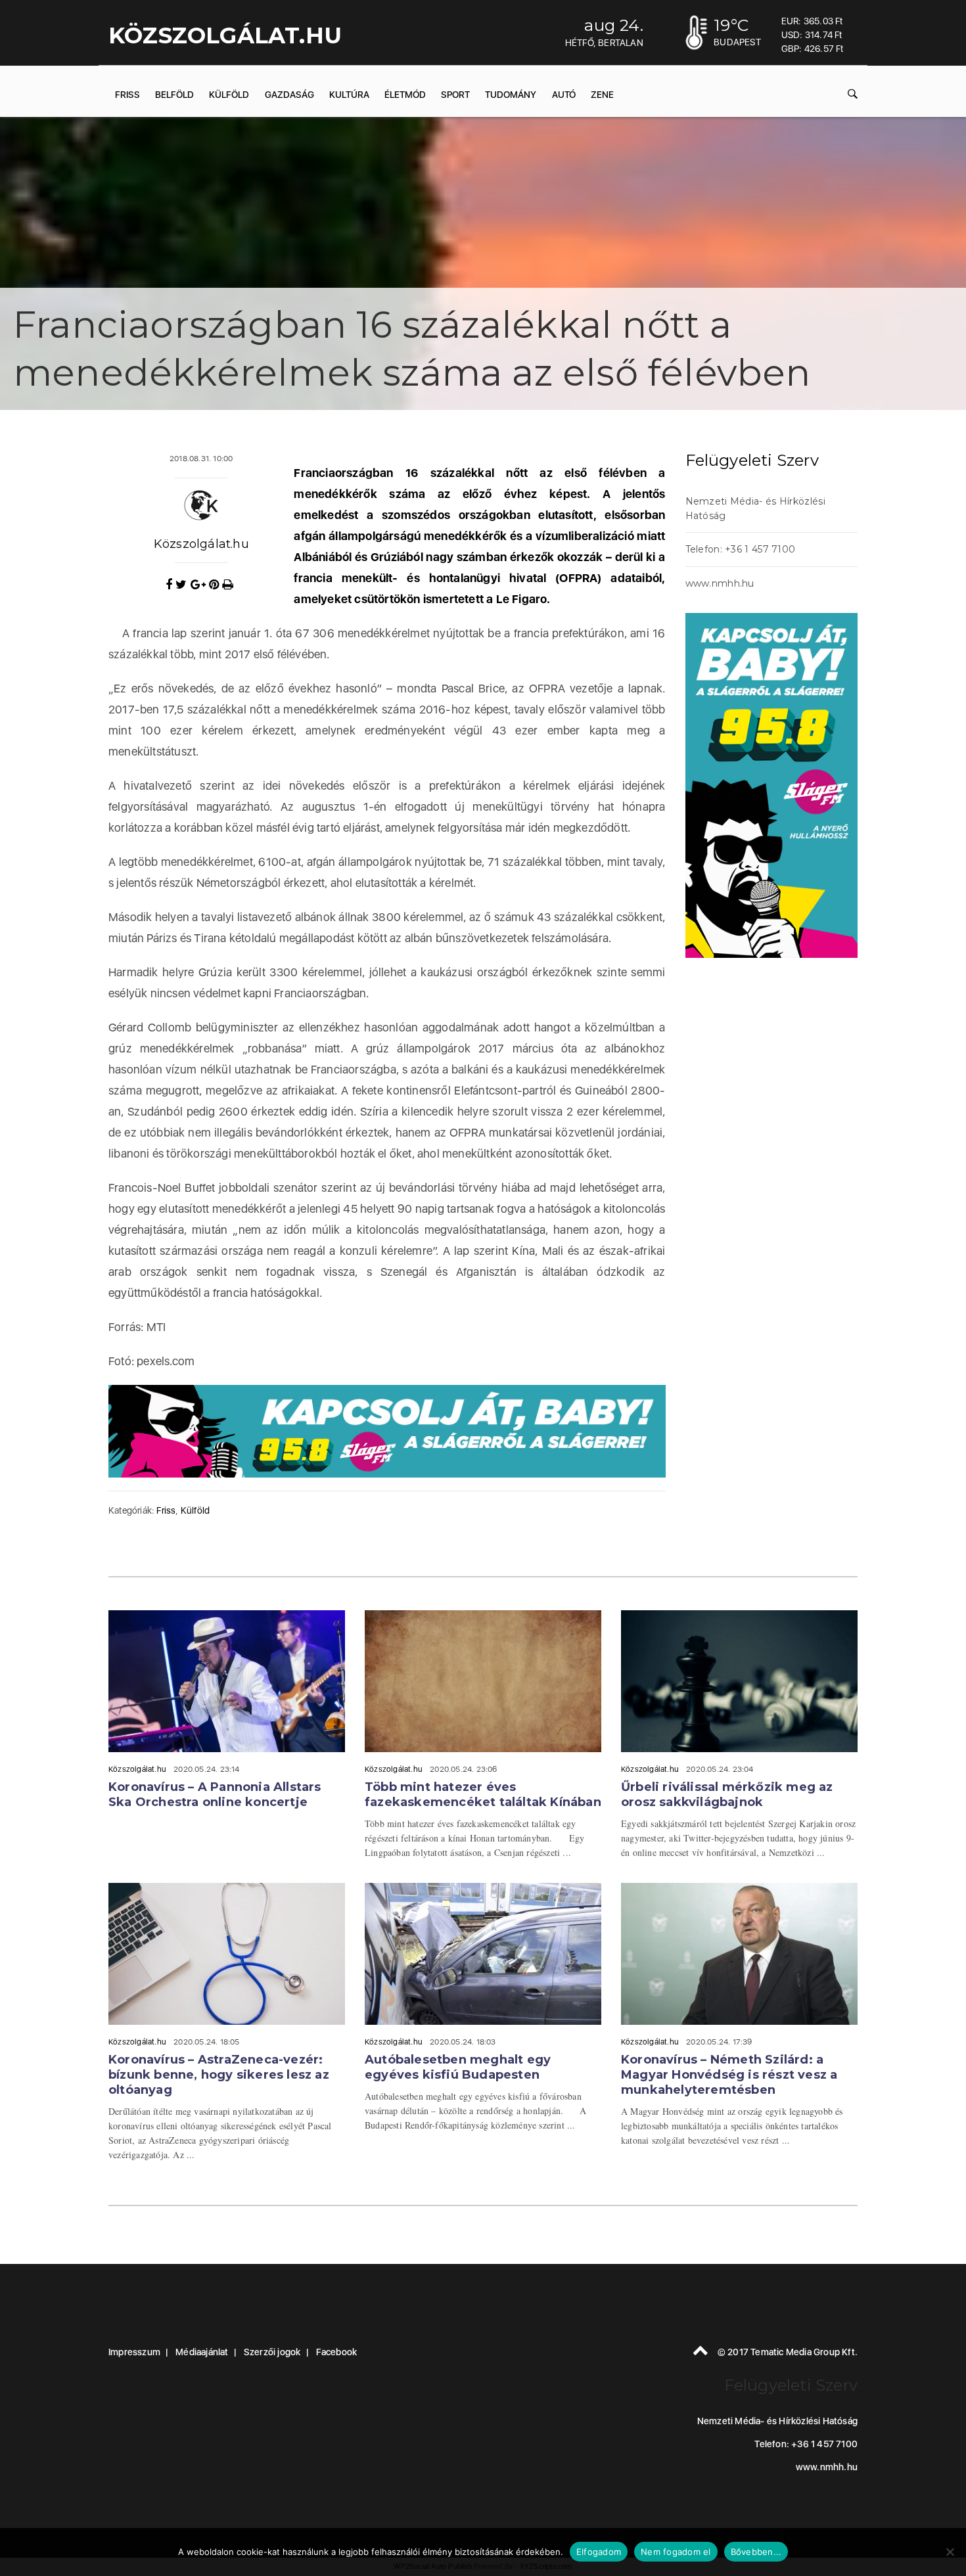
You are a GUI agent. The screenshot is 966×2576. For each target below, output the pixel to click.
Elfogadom (599, 2552)
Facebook (337, 2352)
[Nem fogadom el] (950, 2552)
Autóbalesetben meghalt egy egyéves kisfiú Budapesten (458, 2067)
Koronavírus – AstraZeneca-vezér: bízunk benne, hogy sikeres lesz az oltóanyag (219, 2075)
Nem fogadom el (676, 2552)
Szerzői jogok (272, 2352)
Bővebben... (756, 2552)
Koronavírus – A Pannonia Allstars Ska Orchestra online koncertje (215, 1795)
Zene (602, 95)
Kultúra (349, 95)
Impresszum (134, 2352)
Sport (455, 95)
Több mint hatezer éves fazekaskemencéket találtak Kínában (483, 1795)
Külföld (229, 95)
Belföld (174, 95)
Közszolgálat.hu (201, 544)
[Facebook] (171, 585)
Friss (127, 95)
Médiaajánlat (202, 2352)
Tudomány (511, 95)
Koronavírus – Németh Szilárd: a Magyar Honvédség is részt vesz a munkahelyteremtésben (729, 2075)
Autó (564, 95)
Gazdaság (289, 95)
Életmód (405, 95)
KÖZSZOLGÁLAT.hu (225, 35)
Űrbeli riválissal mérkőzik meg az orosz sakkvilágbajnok (727, 1795)
